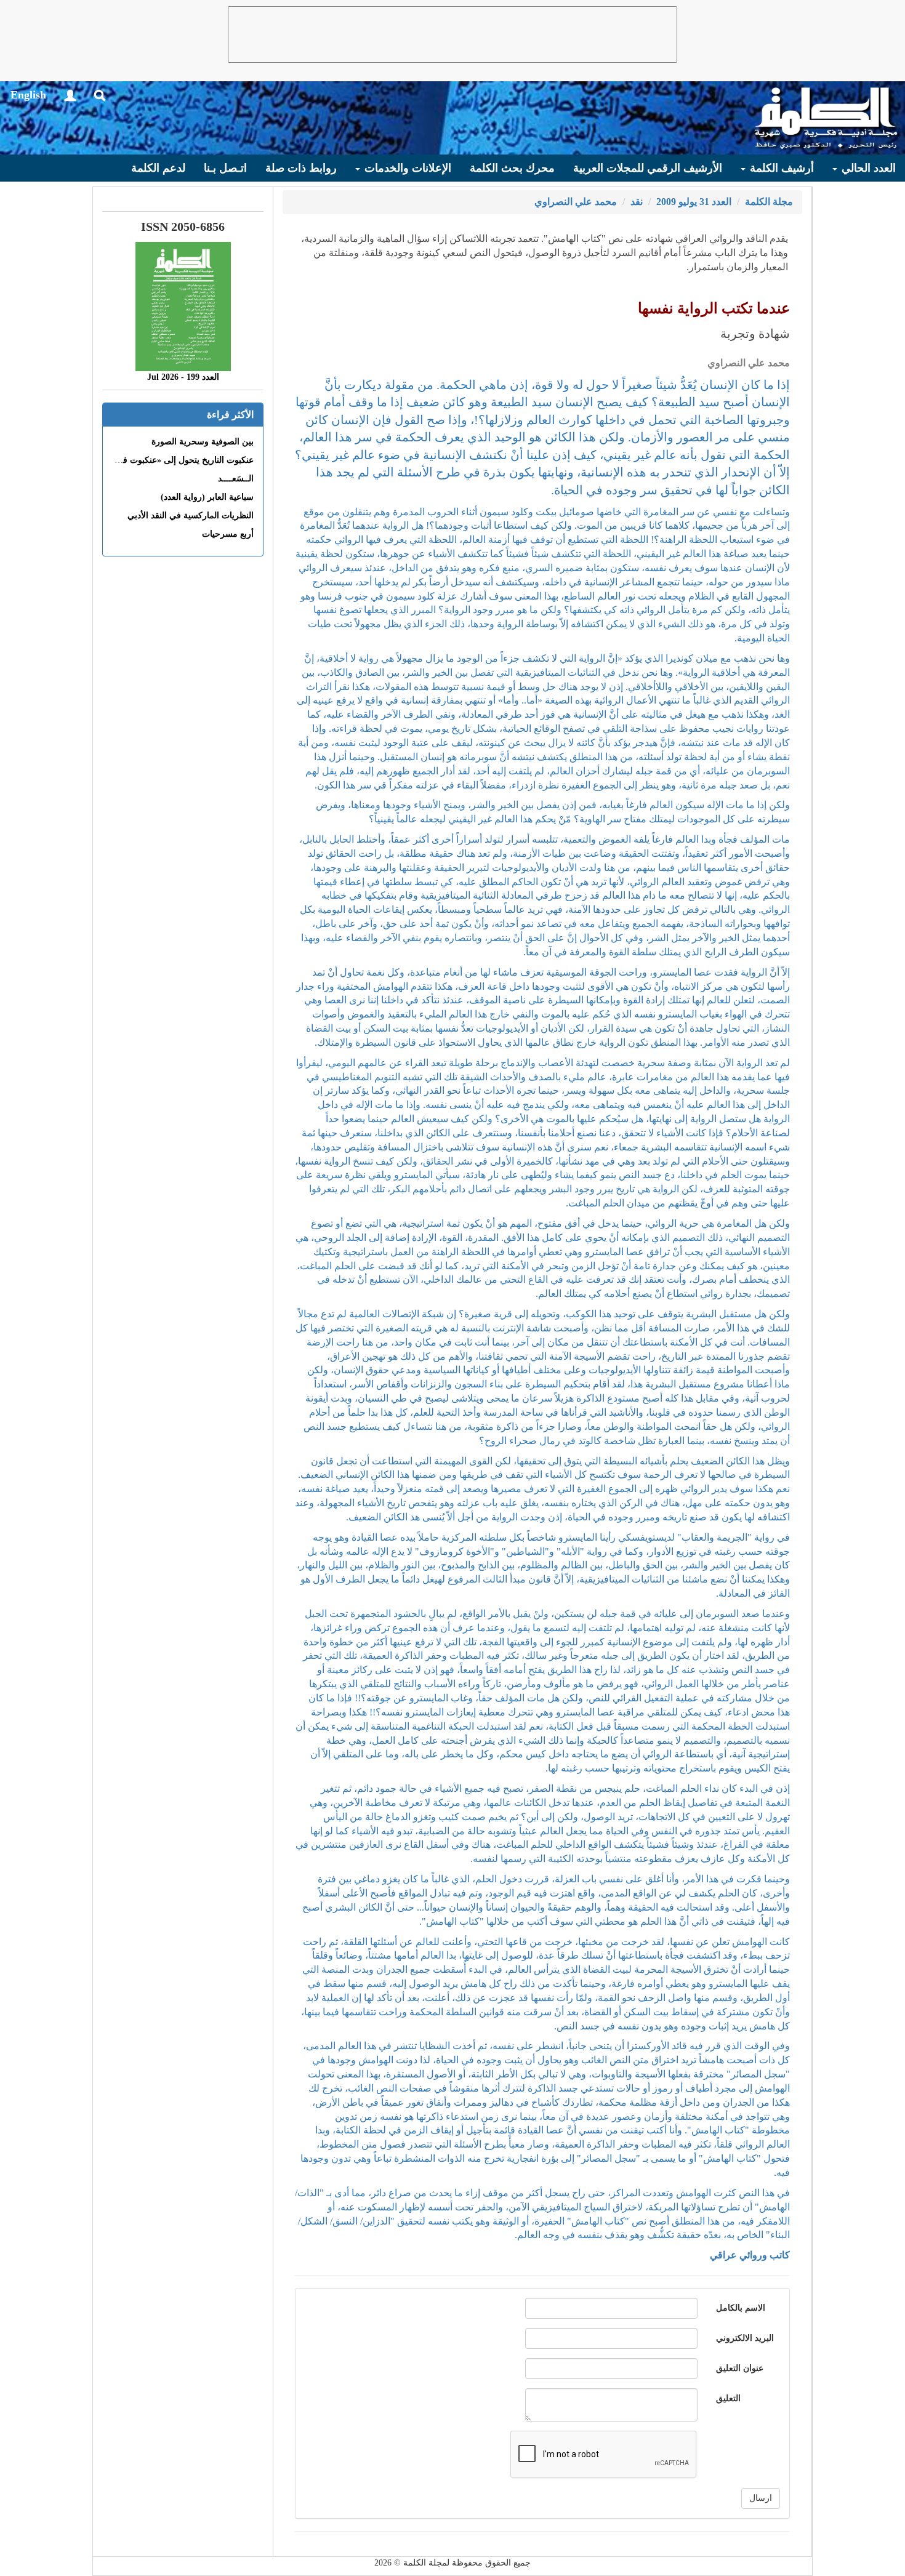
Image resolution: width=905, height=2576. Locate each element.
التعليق (728, 2398)
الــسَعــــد (236, 479)
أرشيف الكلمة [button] (780, 168)
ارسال (761, 2498)
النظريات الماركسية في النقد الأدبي (191, 516)
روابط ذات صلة (301, 168)
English (28, 95)
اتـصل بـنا (225, 168)
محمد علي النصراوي (576, 202)
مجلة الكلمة (769, 202)
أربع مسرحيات (228, 534)
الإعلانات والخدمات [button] (406, 168)
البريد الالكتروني (745, 2338)
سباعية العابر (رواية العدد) (207, 497)
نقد (637, 202)
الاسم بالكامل (741, 2308)
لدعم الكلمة (158, 168)
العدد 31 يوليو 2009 (694, 202)
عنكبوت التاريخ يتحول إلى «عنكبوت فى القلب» (171, 460)
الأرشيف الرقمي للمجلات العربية (648, 168)
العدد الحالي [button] (867, 168)
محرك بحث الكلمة (512, 168)
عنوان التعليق (740, 2368)
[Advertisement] (452, 34)
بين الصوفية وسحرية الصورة (203, 442)
